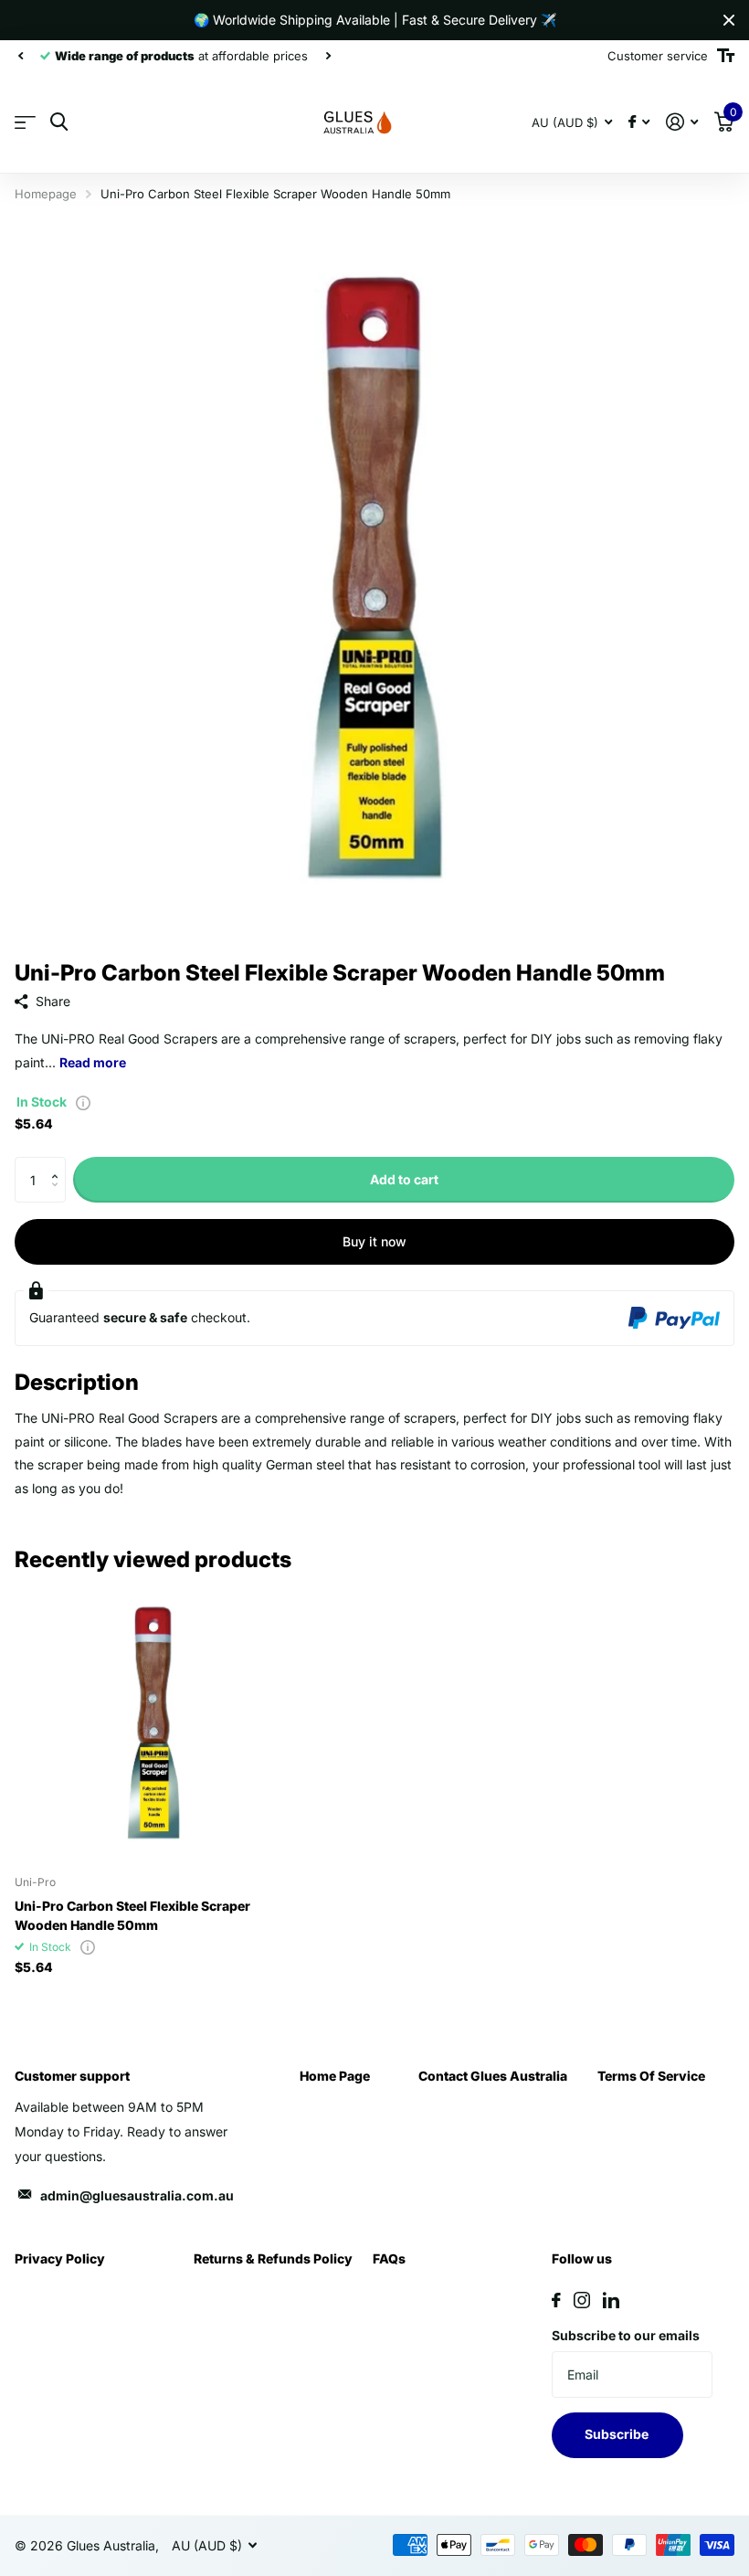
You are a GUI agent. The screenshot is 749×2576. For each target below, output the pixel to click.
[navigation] (20, 56)
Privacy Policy (60, 2258)
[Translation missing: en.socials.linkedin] (611, 2300)
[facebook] (556, 2300)
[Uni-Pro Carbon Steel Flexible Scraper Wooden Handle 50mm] (153, 1723)
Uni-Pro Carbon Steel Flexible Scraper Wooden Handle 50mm (132, 1915)
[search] (59, 122)
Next (328, 56)
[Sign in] (682, 122)
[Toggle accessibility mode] (726, 56)
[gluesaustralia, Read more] (639, 122)
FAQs (389, 2258)
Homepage (46, 194)
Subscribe (618, 2434)
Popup (83, 1102)
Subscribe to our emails (626, 2335)
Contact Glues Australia (493, 2076)
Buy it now (374, 1241)
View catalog (25, 123)
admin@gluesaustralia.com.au (137, 2195)
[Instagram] (582, 2300)
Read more (93, 1062)
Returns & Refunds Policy (273, 2258)
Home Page (335, 2076)
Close (729, 20)
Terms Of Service (651, 2076)
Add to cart (404, 1179)
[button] (59, 1164)
